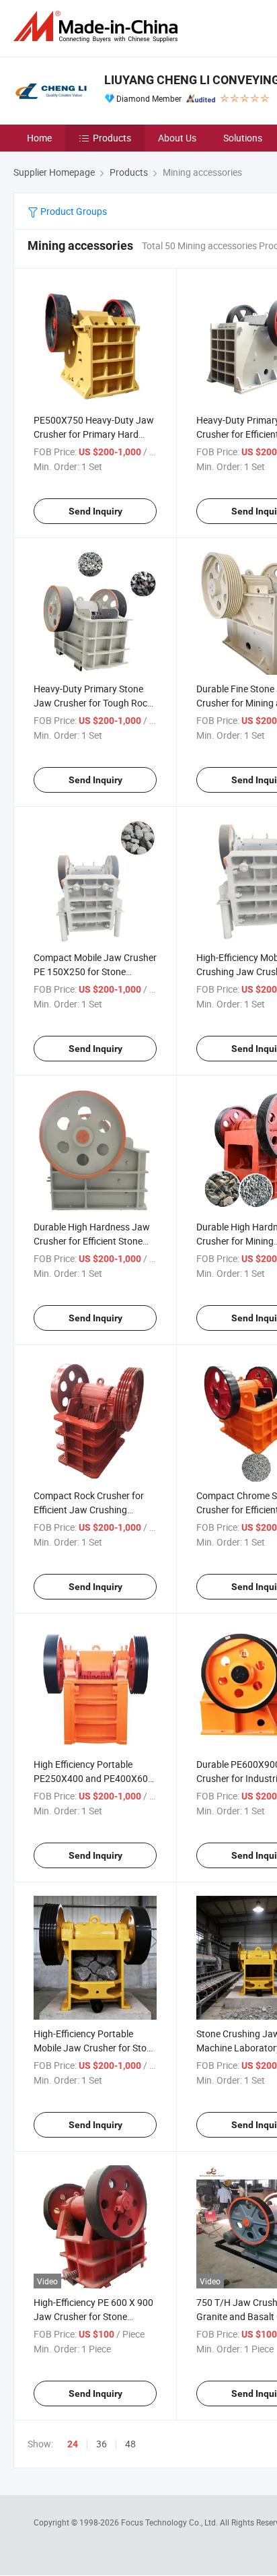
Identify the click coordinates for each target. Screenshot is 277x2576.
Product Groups (73, 211)
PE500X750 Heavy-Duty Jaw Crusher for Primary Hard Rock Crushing (94, 434)
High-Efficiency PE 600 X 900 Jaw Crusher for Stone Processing (93, 2316)
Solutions (243, 138)
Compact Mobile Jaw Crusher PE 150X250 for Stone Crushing (95, 971)
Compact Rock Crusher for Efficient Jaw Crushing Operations (89, 1510)
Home (39, 138)
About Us (177, 138)
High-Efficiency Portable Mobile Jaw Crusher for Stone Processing (95, 2048)
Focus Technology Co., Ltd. (170, 2522)
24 (73, 2444)
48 (130, 2444)
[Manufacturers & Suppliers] (98, 27)
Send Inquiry (95, 511)
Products (112, 138)
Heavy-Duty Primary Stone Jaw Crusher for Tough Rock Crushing (93, 703)
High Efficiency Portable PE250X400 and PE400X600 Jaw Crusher (93, 1778)
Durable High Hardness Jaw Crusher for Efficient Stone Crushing (92, 1241)
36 (102, 2444)
